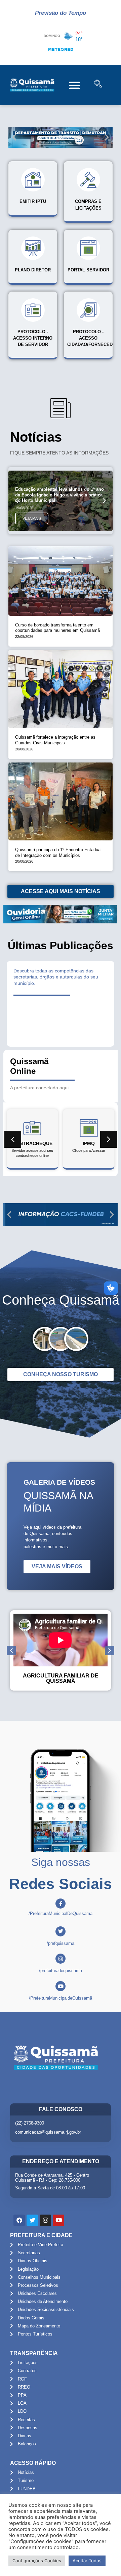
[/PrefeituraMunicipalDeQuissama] (61, 1904)
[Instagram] (45, 2220)
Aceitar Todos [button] (87, 2561)
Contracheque (32, 1143)
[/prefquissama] (61, 1931)
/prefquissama (61, 1943)
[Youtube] (58, 2220)
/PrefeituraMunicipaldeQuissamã (61, 1998)
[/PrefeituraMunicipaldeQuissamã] (61, 1986)
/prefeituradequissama (61, 1971)
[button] (74, 85)
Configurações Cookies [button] (37, 2561)
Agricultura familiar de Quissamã (61, 1678)
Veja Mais (32, 518)
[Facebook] (19, 2220)
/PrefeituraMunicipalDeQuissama (61, 1913)
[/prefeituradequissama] (61, 1959)
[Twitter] (32, 2220)
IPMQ (89, 1143)
